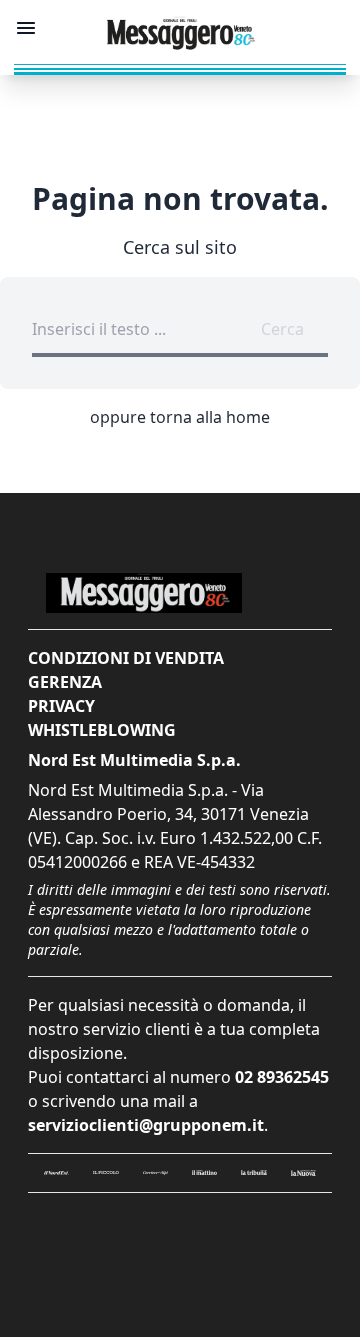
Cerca (282, 329)
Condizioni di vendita (126, 658)
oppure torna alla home (180, 417)
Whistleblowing (102, 730)
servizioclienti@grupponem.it (146, 1125)
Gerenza (65, 682)
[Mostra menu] (26, 28)
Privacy (61, 706)
